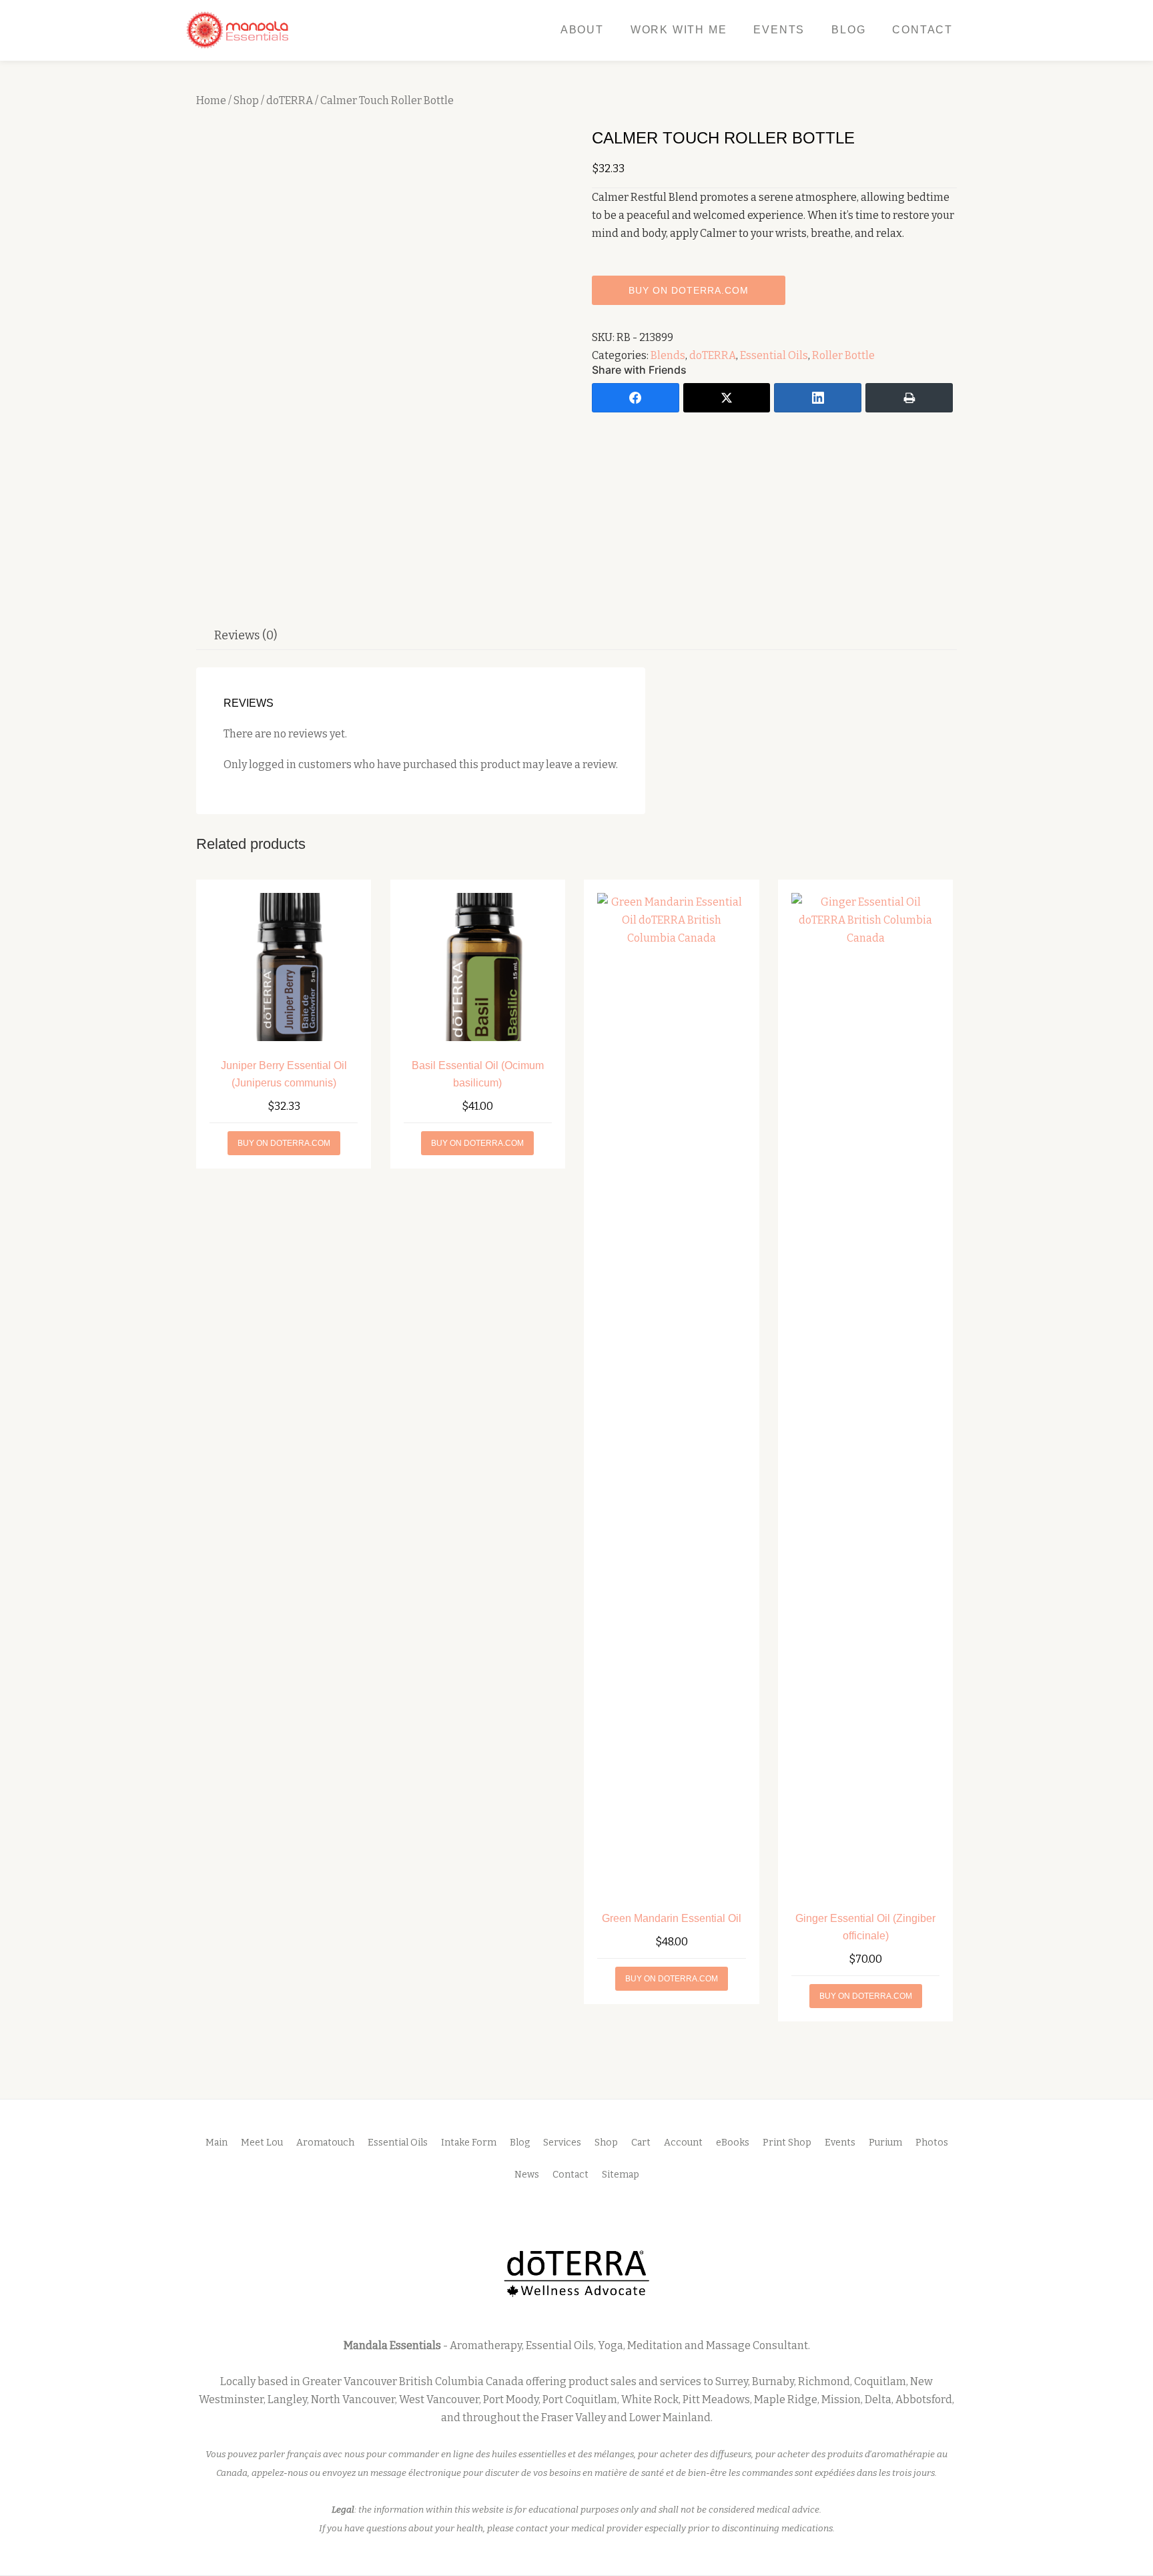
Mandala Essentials (392, 2345)
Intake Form (469, 2143)
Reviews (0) (246, 635)
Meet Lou (262, 2143)
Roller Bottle (843, 355)
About (582, 30)
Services (562, 2143)
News (527, 2175)
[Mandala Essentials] (240, 30)
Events (779, 30)
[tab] (246, 635)
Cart (641, 2143)
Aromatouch (325, 2143)
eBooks (733, 2143)
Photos (932, 2143)
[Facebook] (636, 398)
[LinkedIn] (818, 398)
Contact (922, 30)
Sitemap (621, 2175)
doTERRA (290, 100)
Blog (848, 30)
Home (211, 100)
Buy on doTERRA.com (689, 290)
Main (217, 2143)
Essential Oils (774, 355)
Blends (668, 355)
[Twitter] (727, 398)
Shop (246, 100)
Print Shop (787, 2143)
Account (683, 2143)
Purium (885, 2143)
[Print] (909, 398)
